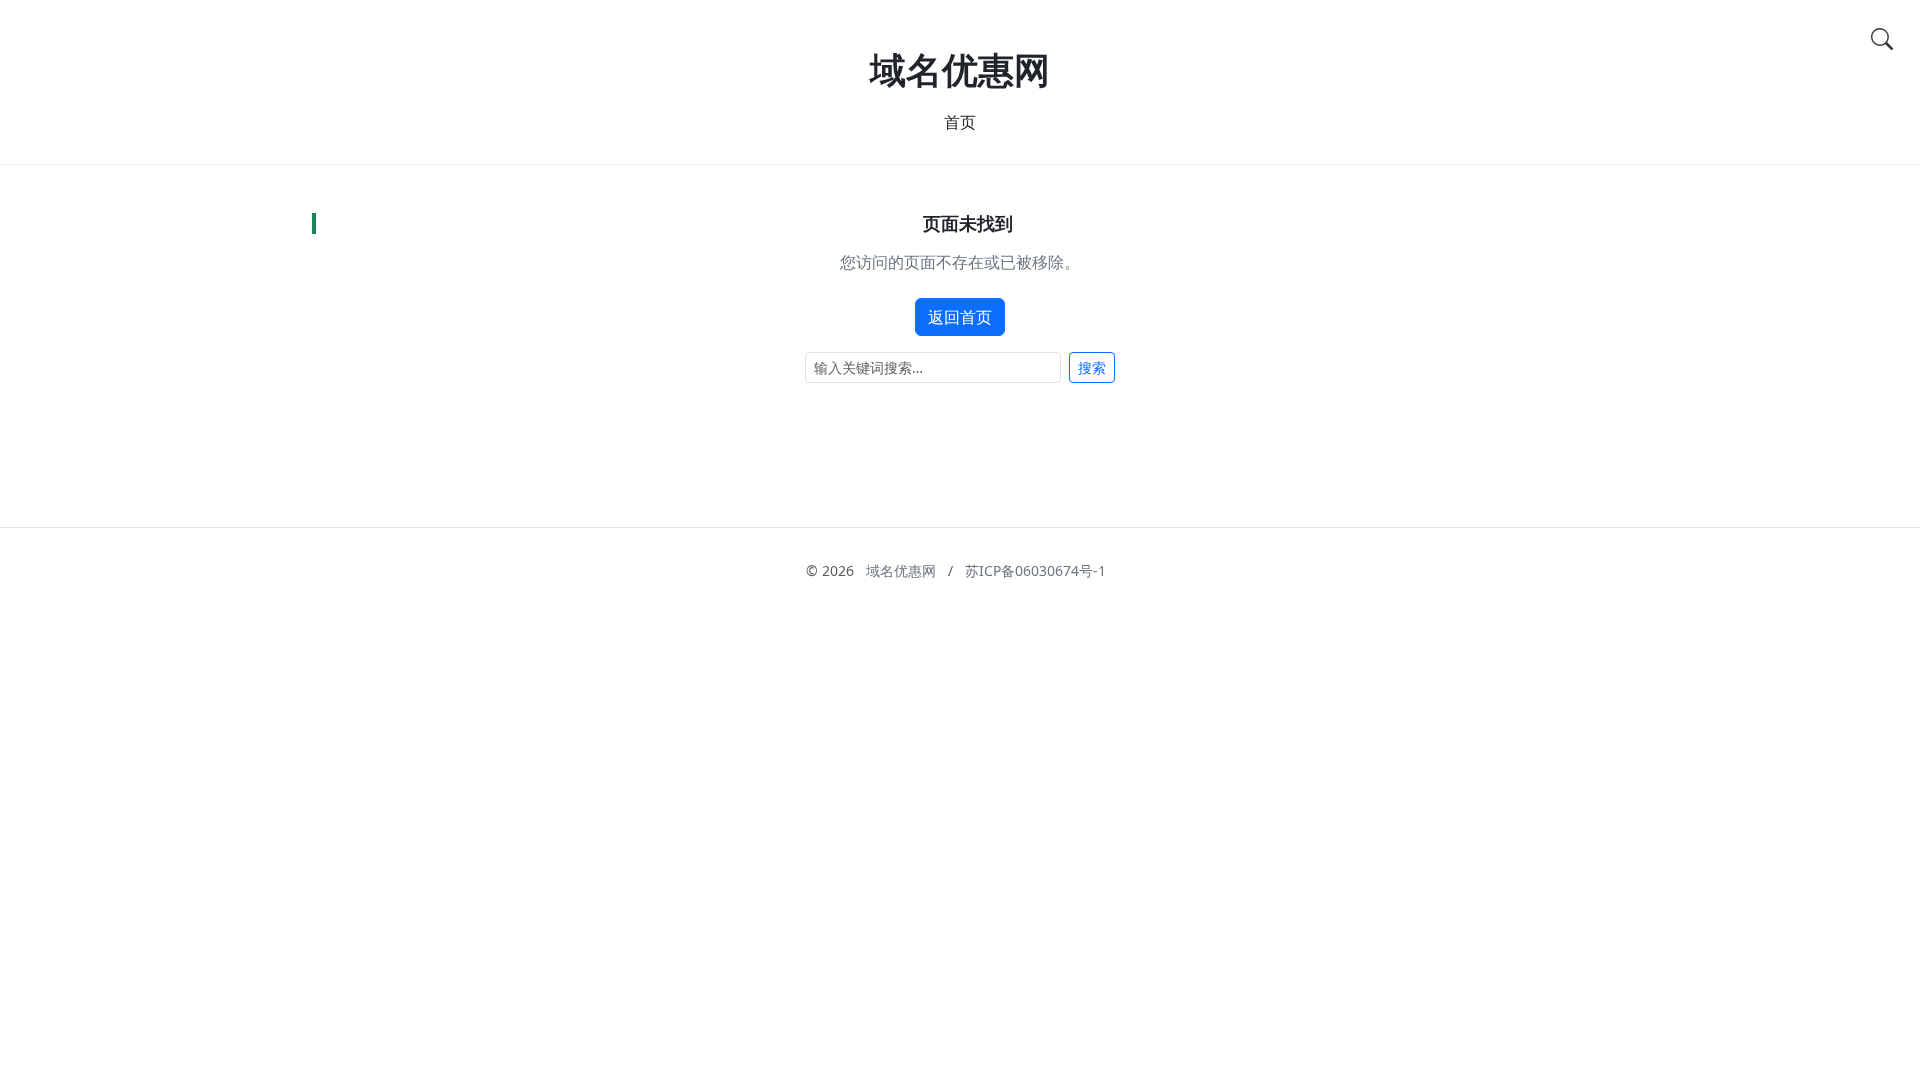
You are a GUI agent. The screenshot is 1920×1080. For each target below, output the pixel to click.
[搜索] (1882, 38)
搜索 (1092, 367)
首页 (960, 122)
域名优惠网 (960, 69)
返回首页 (960, 317)
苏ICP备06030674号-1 (1035, 570)
